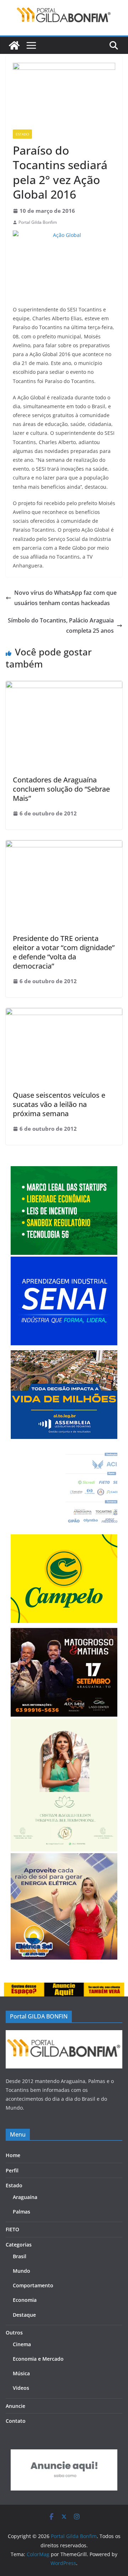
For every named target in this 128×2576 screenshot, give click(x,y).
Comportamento (33, 2285)
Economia (25, 2300)
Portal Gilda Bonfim (38, 222)
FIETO (12, 2229)
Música (21, 2373)
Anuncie (15, 2406)
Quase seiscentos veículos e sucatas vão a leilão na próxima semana (59, 1104)
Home (13, 2155)
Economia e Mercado (38, 2359)
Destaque (24, 2315)
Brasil (20, 2256)
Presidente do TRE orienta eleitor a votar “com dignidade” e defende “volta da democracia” (64, 952)
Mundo (22, 2271)
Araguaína (25, 2197)
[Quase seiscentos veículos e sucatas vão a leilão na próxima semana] (64, 1013)
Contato (16, 2421)
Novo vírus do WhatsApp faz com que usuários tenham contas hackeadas (65, 598)
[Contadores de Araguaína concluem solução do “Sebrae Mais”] (64, 686)
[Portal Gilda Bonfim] (14, 45)
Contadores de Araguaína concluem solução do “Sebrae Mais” (61, 789)
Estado (22, 134)
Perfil (12, 2170)
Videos (21, 2388)
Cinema (22, 2344)
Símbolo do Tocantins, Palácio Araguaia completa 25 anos (61, 625)
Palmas (22, 2212)
